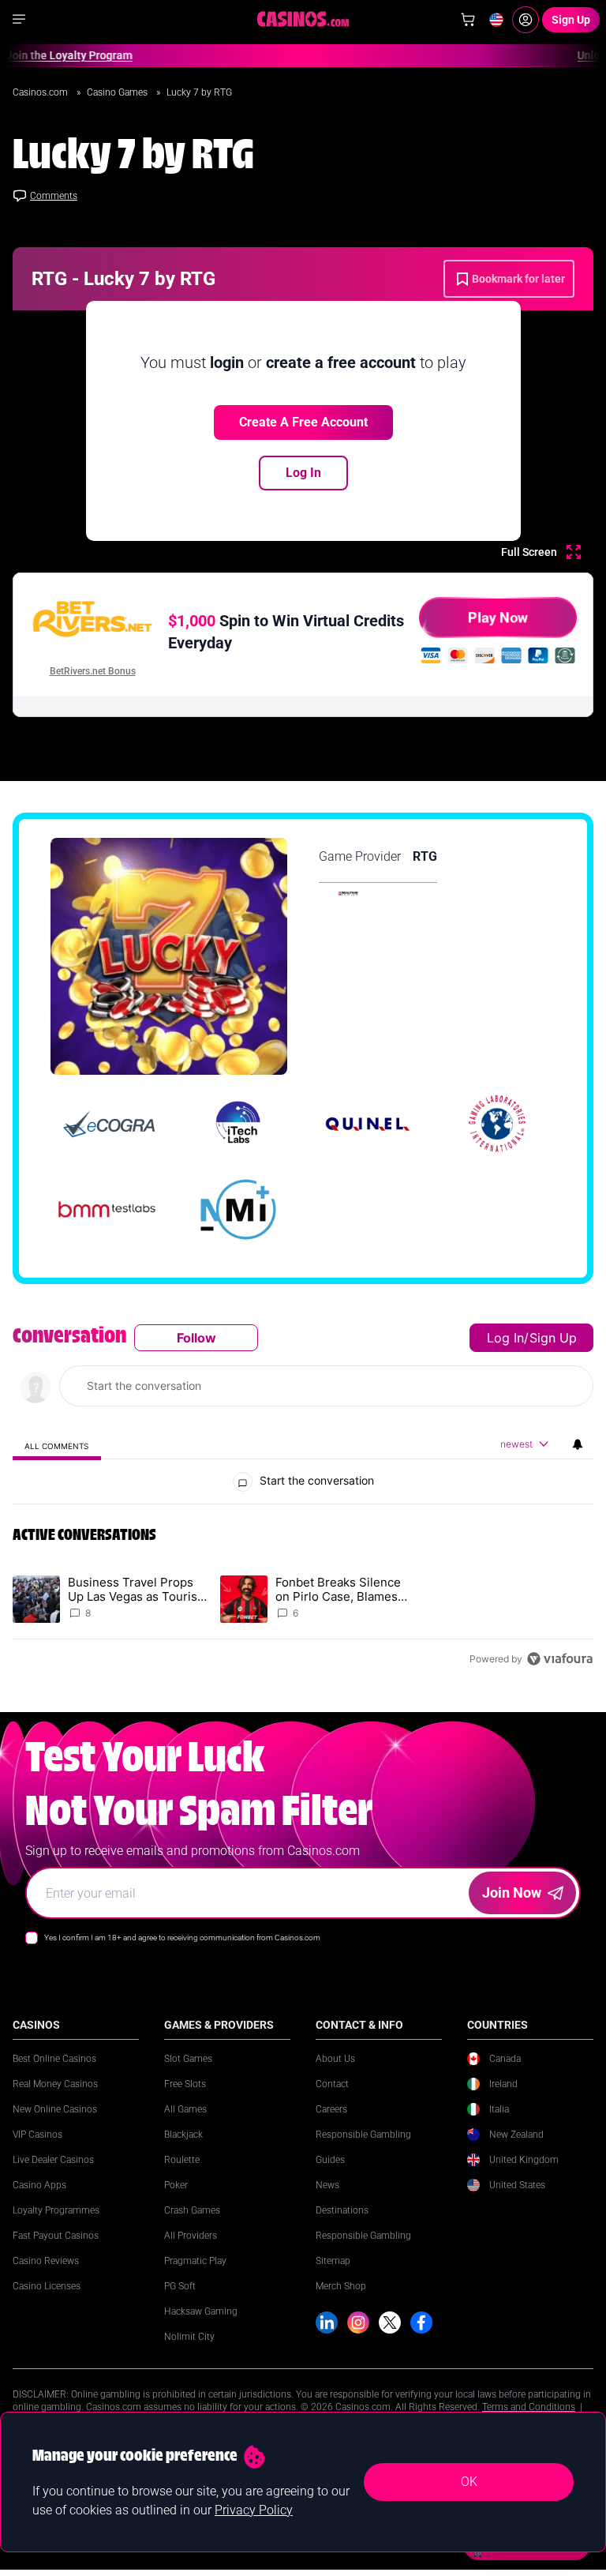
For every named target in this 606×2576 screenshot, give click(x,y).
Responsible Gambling (363, 2135)
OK (469, 2482)
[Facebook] (421, 2323)
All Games (185, 2109)
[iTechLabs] (238, 1124)
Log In (303, 473)
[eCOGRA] (109, 1124)
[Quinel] (368, 1124)
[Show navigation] (19, 19)
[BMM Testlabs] (109, 1209)
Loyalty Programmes (56, 2210)
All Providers (191, 2236)
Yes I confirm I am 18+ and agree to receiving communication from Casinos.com (182, 1938)
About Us (335, 2059)
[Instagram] (358, 2323)
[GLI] (497, 1124)
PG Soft (180, 2286)
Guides (330, 2160)
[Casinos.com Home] (303, 19)
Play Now (498, 617)
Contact (332, 2084)
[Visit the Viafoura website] (560, 1659)
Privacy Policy (254, 2510)
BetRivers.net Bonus (93, 671)
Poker (176, 2185)
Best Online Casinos (54, 2059)
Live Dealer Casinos (53, 2160)
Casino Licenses (47, 2286)
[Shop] (468, 20)
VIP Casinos (37, 2135)
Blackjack (183, 2135)
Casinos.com (41, 92)
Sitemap (333, 2261)
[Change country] (496, 20)
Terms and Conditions (529, 2407)
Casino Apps (39, 2185)
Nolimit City (189, 2337)
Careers (331, 2109)
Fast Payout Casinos (56, 2236)
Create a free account (303, 422)
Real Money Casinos (55, 2084)
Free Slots (185, 2084)
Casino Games (118, 92)
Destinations (342, 2210)
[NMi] (238, 1209)
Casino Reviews (46, 2261)
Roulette (182, 2160)
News (327, 2185)
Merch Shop (341, 2286)
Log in (505, 1338)
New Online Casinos (55, 2109)
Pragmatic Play (195, 2261)
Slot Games (188, 2059)
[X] (390, 2323)
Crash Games (192, 2210)
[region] (303, 1498)
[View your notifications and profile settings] (578, 1444)
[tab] (57, 1446)
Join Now (512, 1893)
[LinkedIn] (327, 2323)
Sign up (553, 1338)
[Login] (526, 20)
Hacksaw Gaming (201, 2311)
